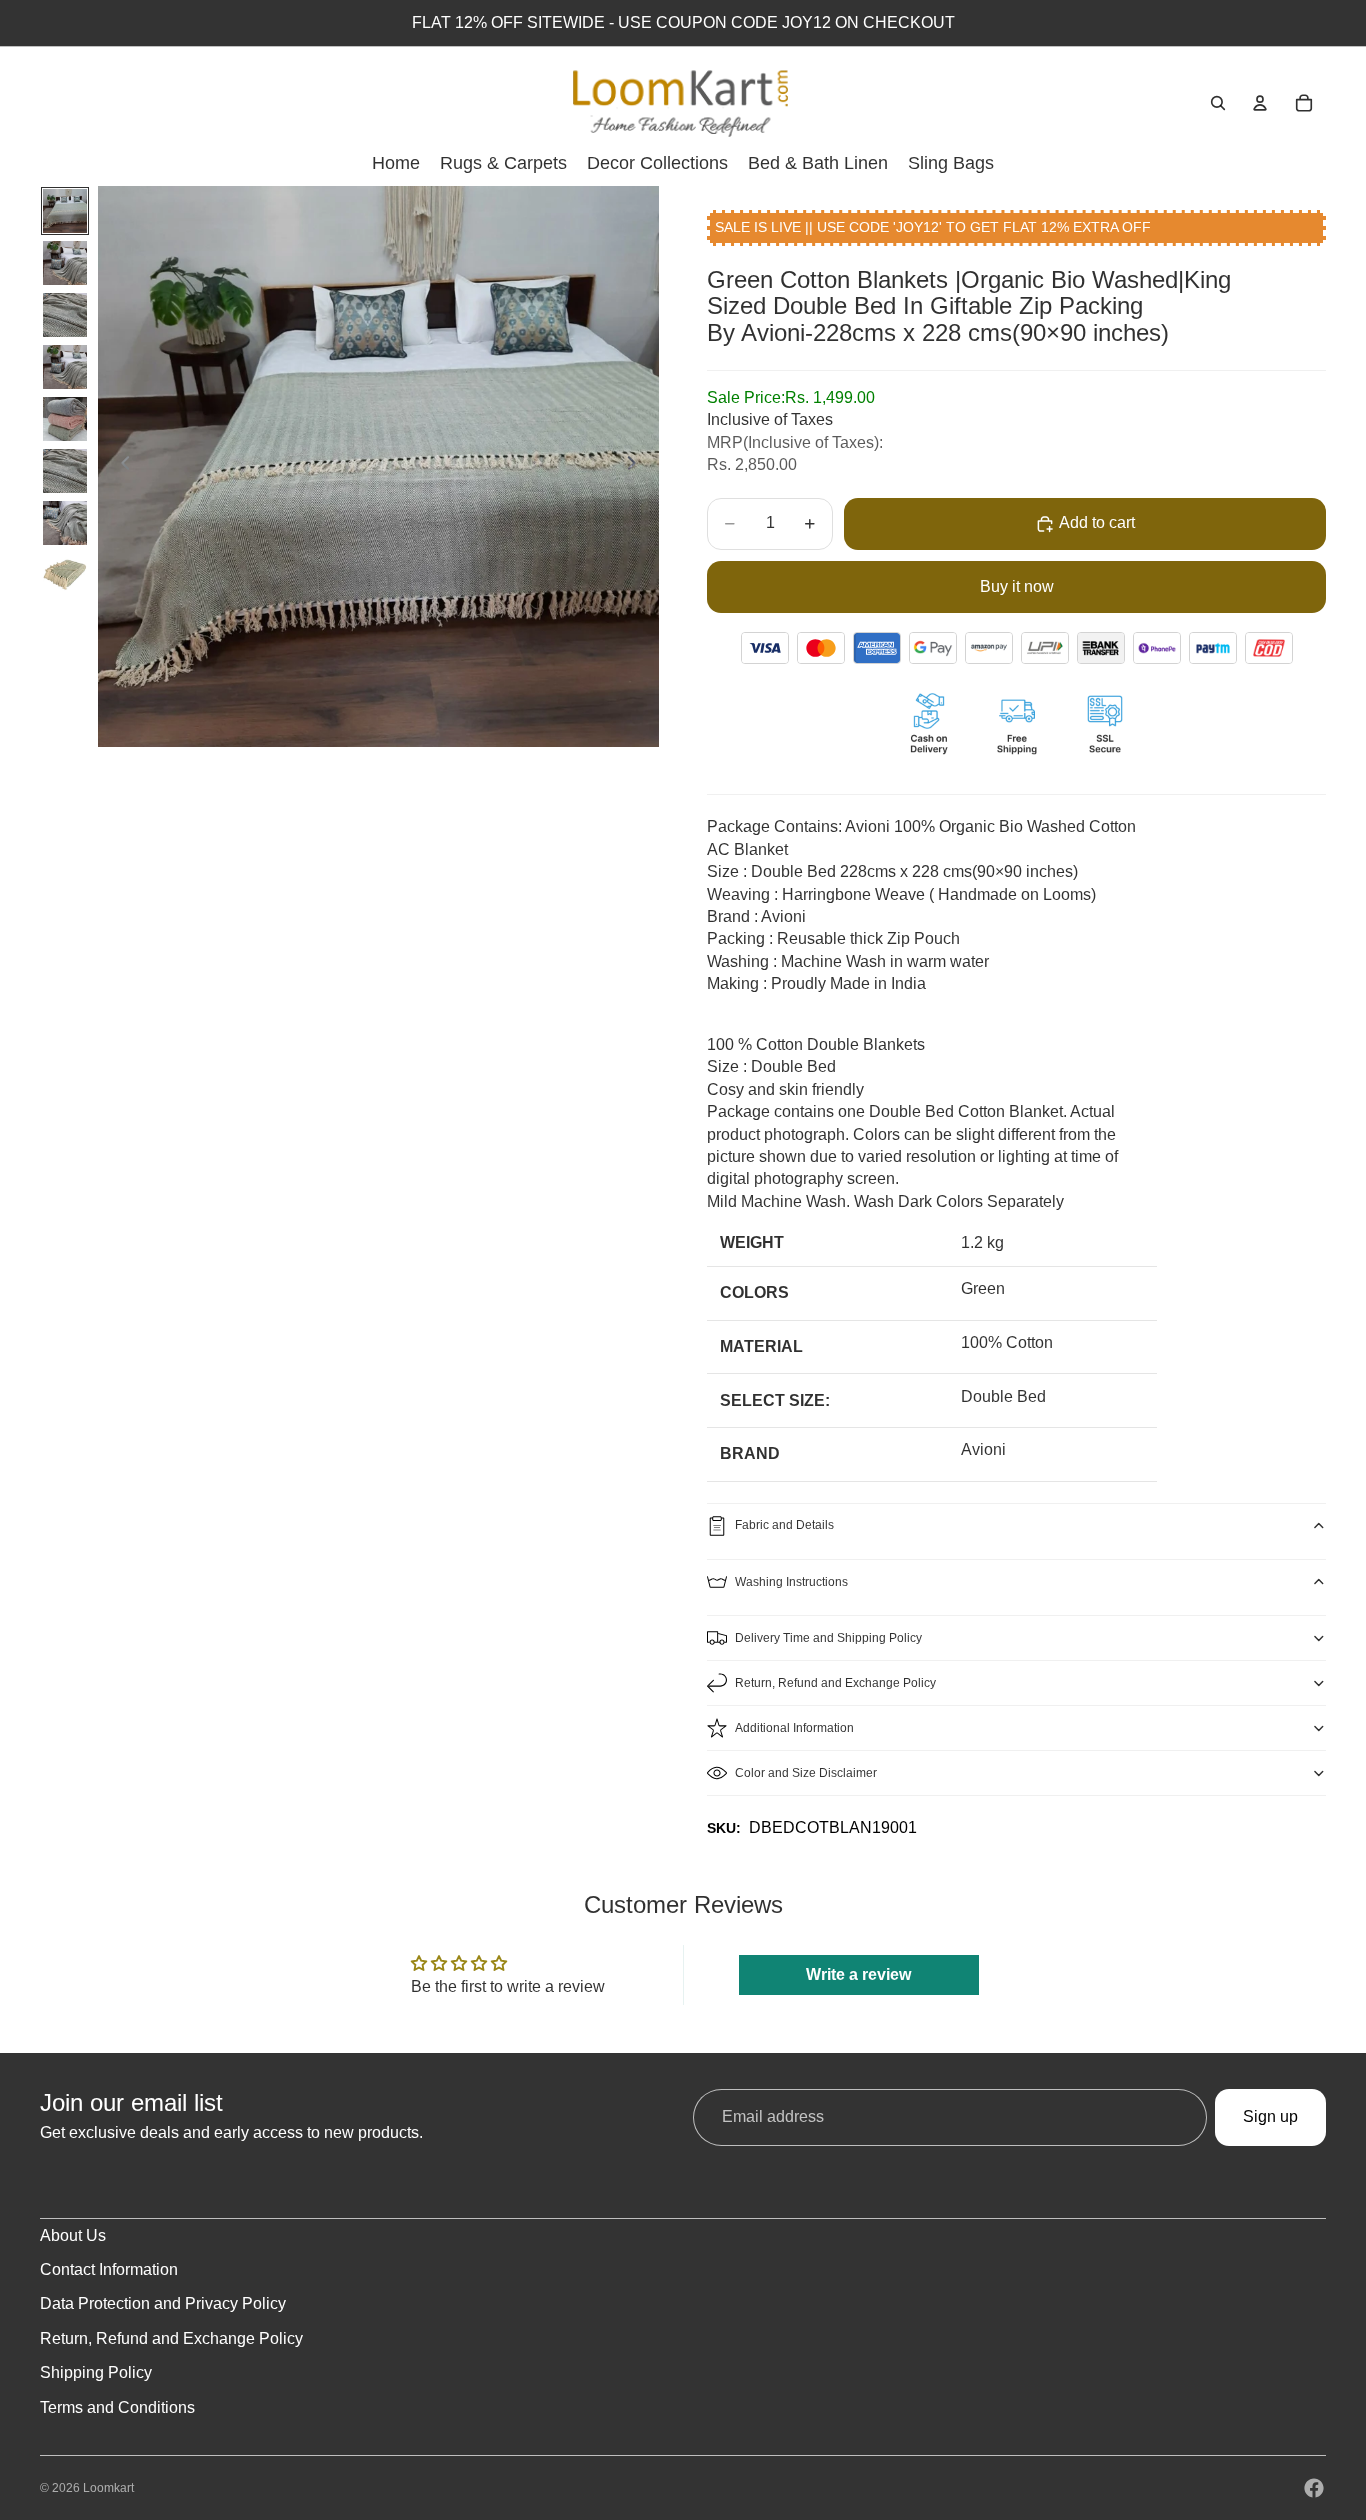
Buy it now (1017, 586)
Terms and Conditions (117, 2407)
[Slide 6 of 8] (65, 471)
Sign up (1270, 2116)
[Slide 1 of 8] (65, 211)
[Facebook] (1314, 2488)
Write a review (858, 1974)
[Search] (1218, 103)
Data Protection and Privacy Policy (163, 2303)
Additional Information (794, 1728)
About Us (73, 2235)
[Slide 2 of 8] (65, 263)
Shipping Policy (96, 2372)
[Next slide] (637, 467)
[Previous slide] (120, 467)
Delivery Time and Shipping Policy (828, 1638)
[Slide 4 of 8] (65, 367)
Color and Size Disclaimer (806, 1773)
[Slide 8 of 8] (65, 575)
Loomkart (108, 2488)
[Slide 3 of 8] (65, 315)
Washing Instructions (791, 1582)
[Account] (1260, 103)
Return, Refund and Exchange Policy (835, 1683)
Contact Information (109, 2269)
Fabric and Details (784, 1525)
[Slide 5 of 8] (65, 419)
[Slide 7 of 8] (65, 523)
